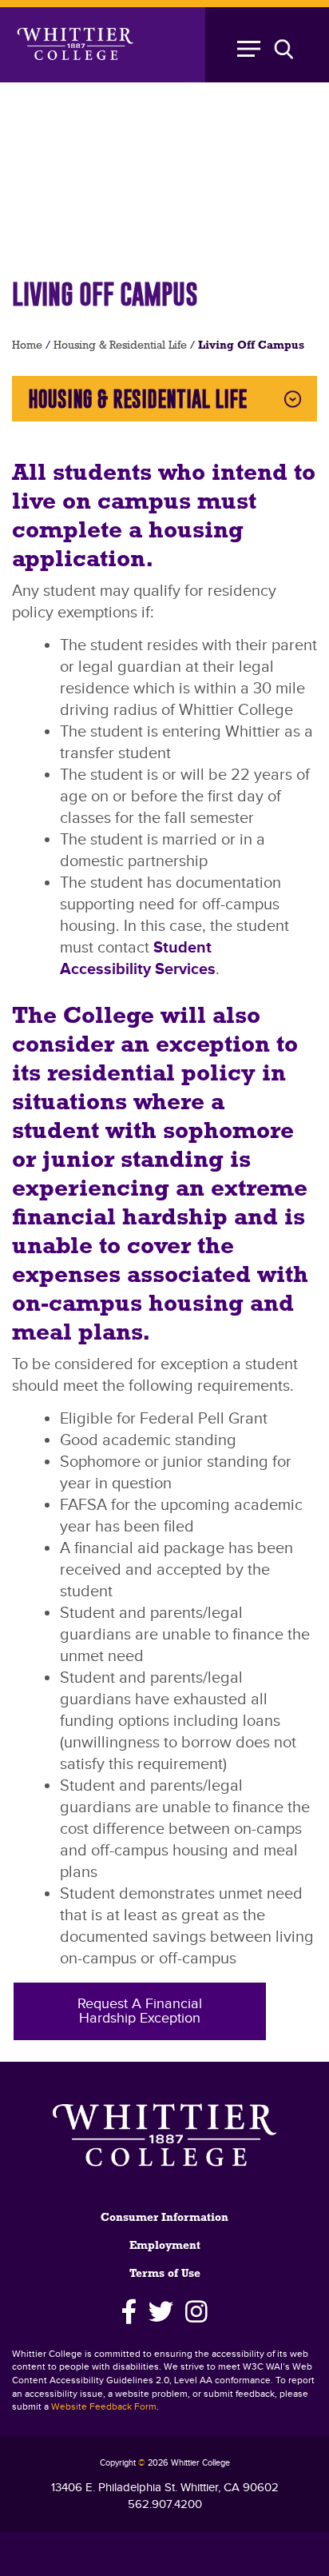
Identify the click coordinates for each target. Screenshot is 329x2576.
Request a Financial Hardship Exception (140, 2011)
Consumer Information (164, 2218)
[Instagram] (197, 2312)
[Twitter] (161, 2312)
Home (27, 346)
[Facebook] (129, 2312)
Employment (165, 2246)
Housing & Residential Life (120, 346)
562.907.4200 (165, 2504)
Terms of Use (165, 2274)
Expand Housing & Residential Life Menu (293, 399)
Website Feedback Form (104, 2407)
